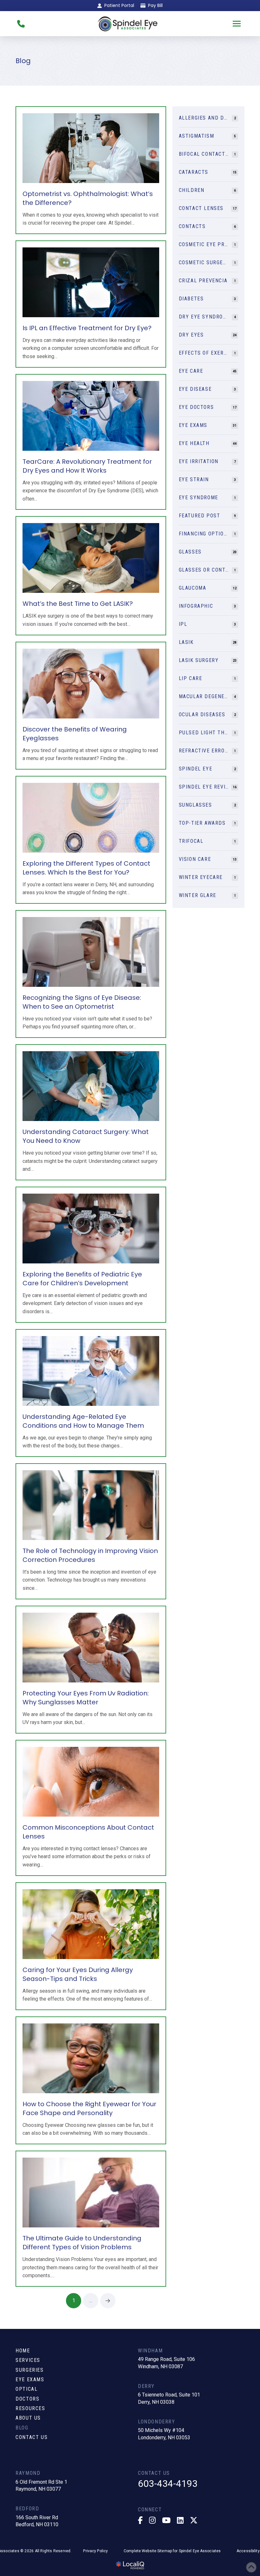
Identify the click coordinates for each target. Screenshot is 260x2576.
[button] (237, 24)
